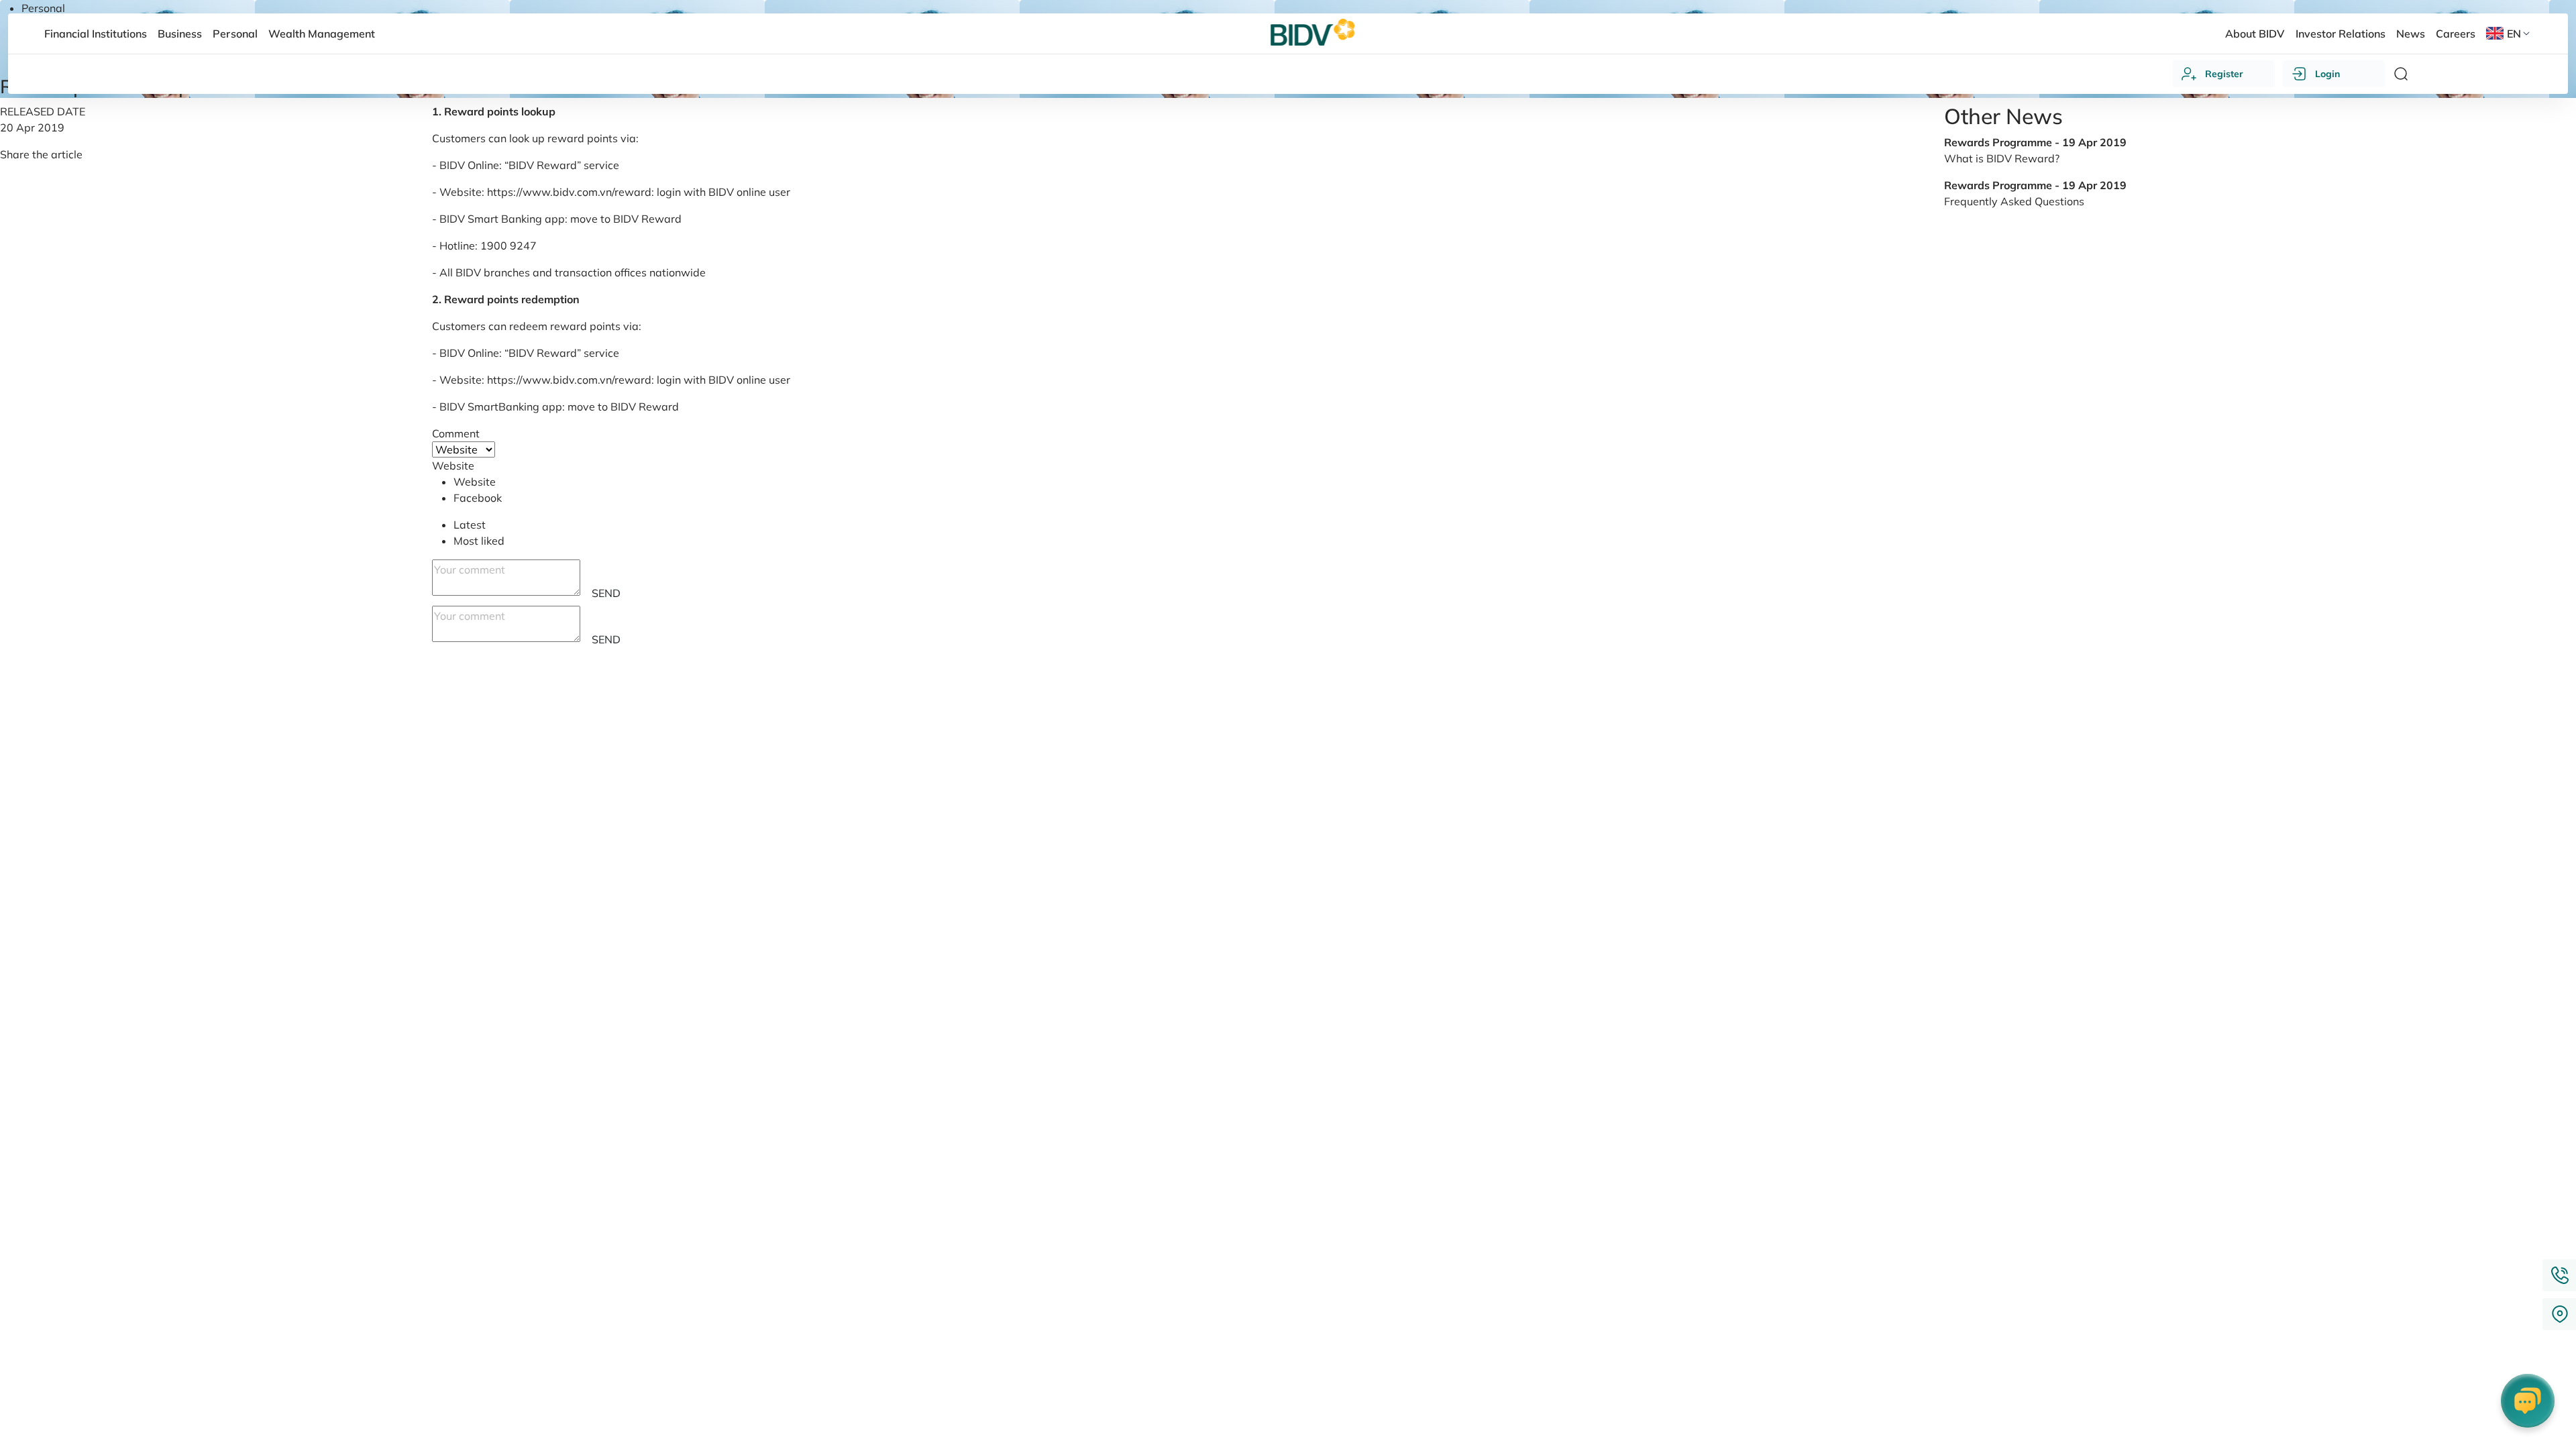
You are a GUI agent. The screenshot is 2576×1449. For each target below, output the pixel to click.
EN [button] (2514, 34)
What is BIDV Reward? (2002, 158)
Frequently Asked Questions (2014, 201)
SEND (606, 593)
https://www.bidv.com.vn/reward (569, 192)
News (2411, 34)
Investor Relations (2341, 34)
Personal (43, 8)
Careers (2456, 34)
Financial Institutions (96, 34)
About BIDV (2255, 34)
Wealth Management (322, 34)
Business (180, 34)
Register (2224, 74)
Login (2327, 74)
